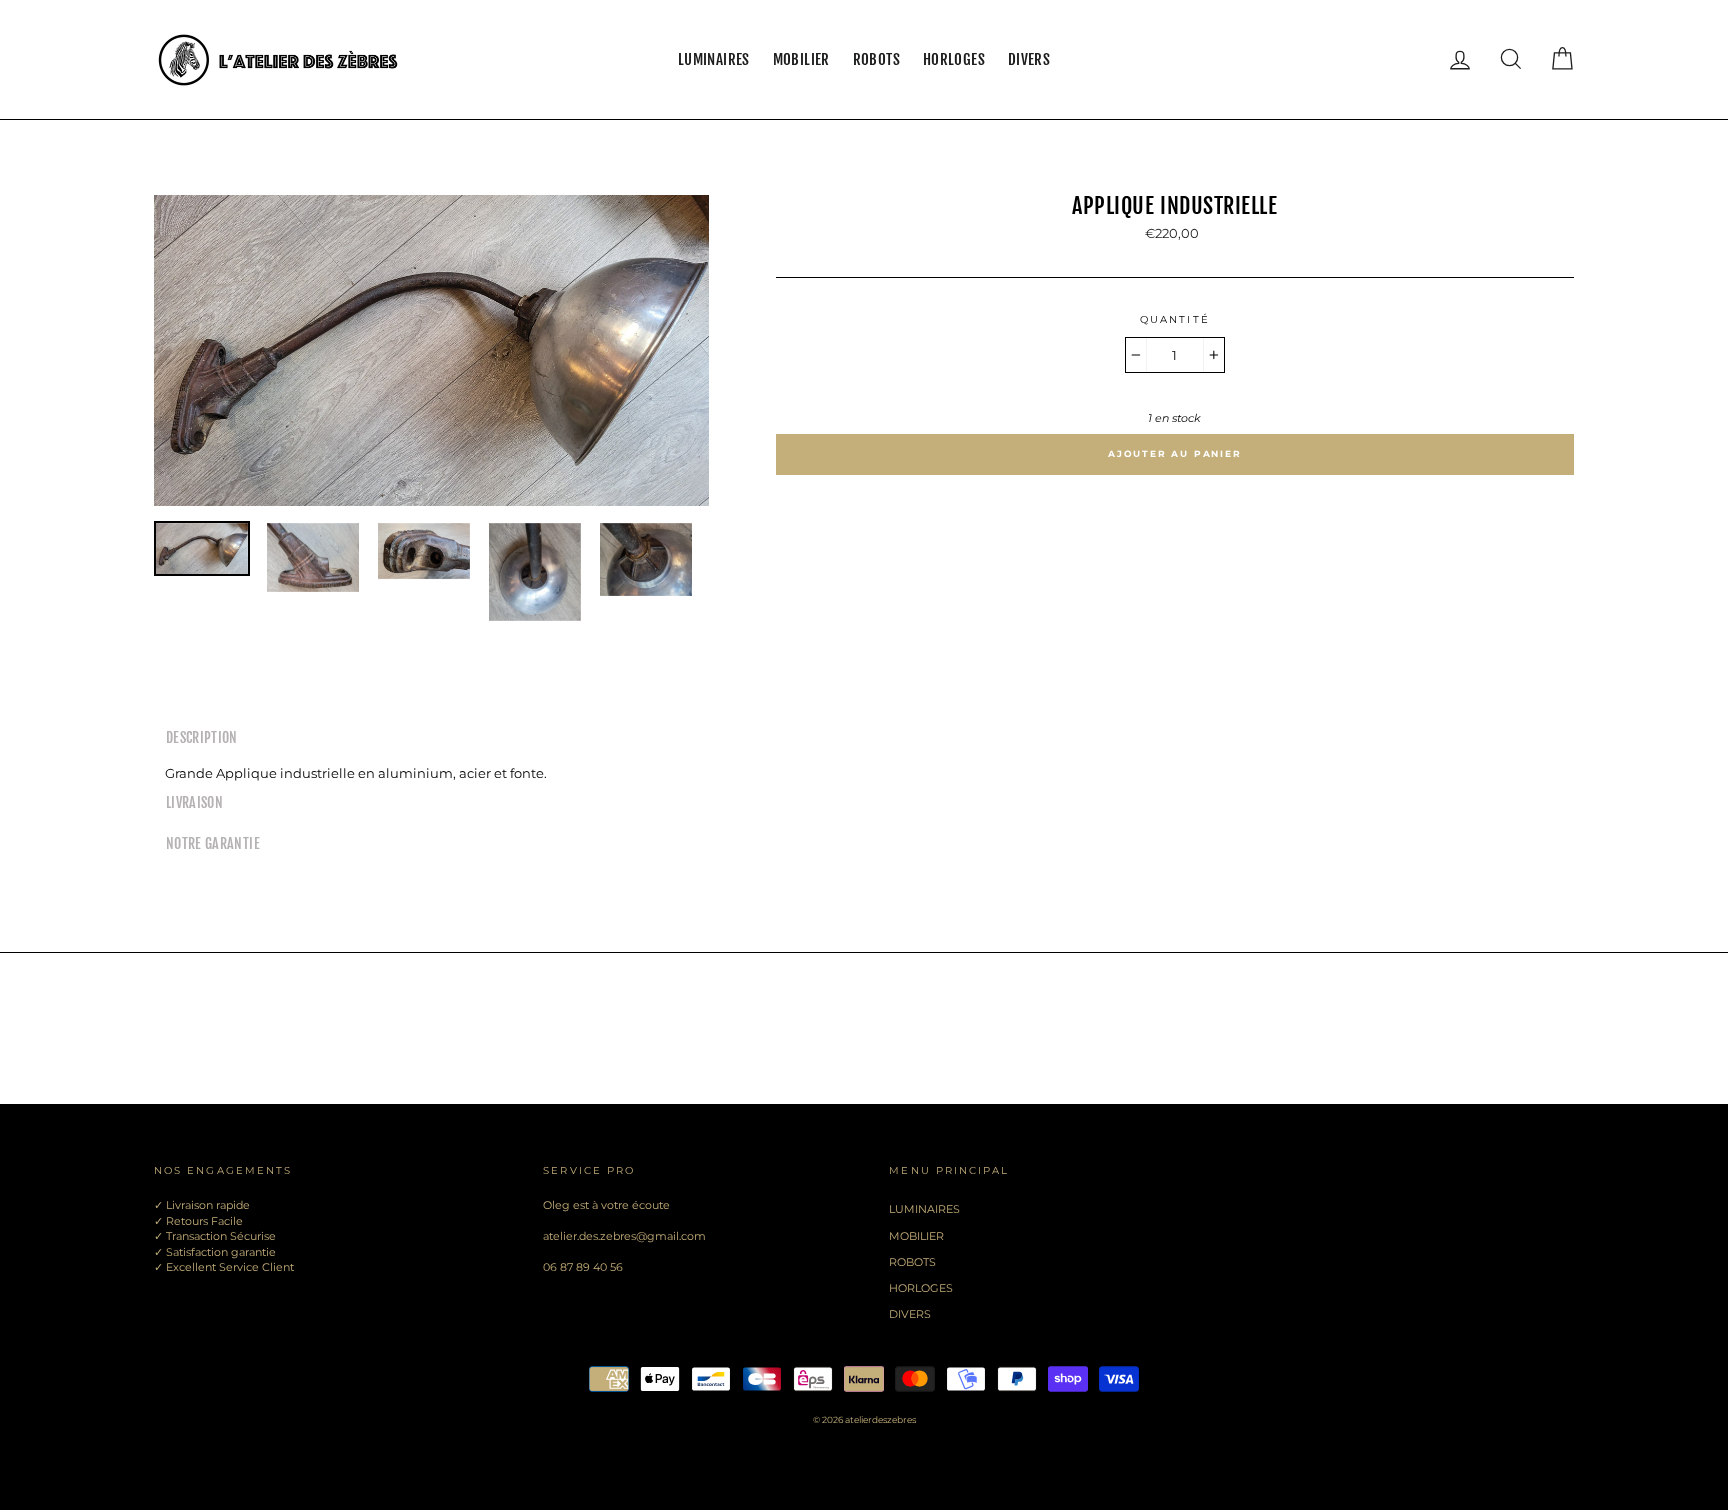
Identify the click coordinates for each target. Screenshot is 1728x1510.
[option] (431, 350)
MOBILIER (801, 59)
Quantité (1175, 319)
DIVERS (1029, 59)
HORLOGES (954, 59)
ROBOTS (876, 59)
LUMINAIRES (714, 59)
